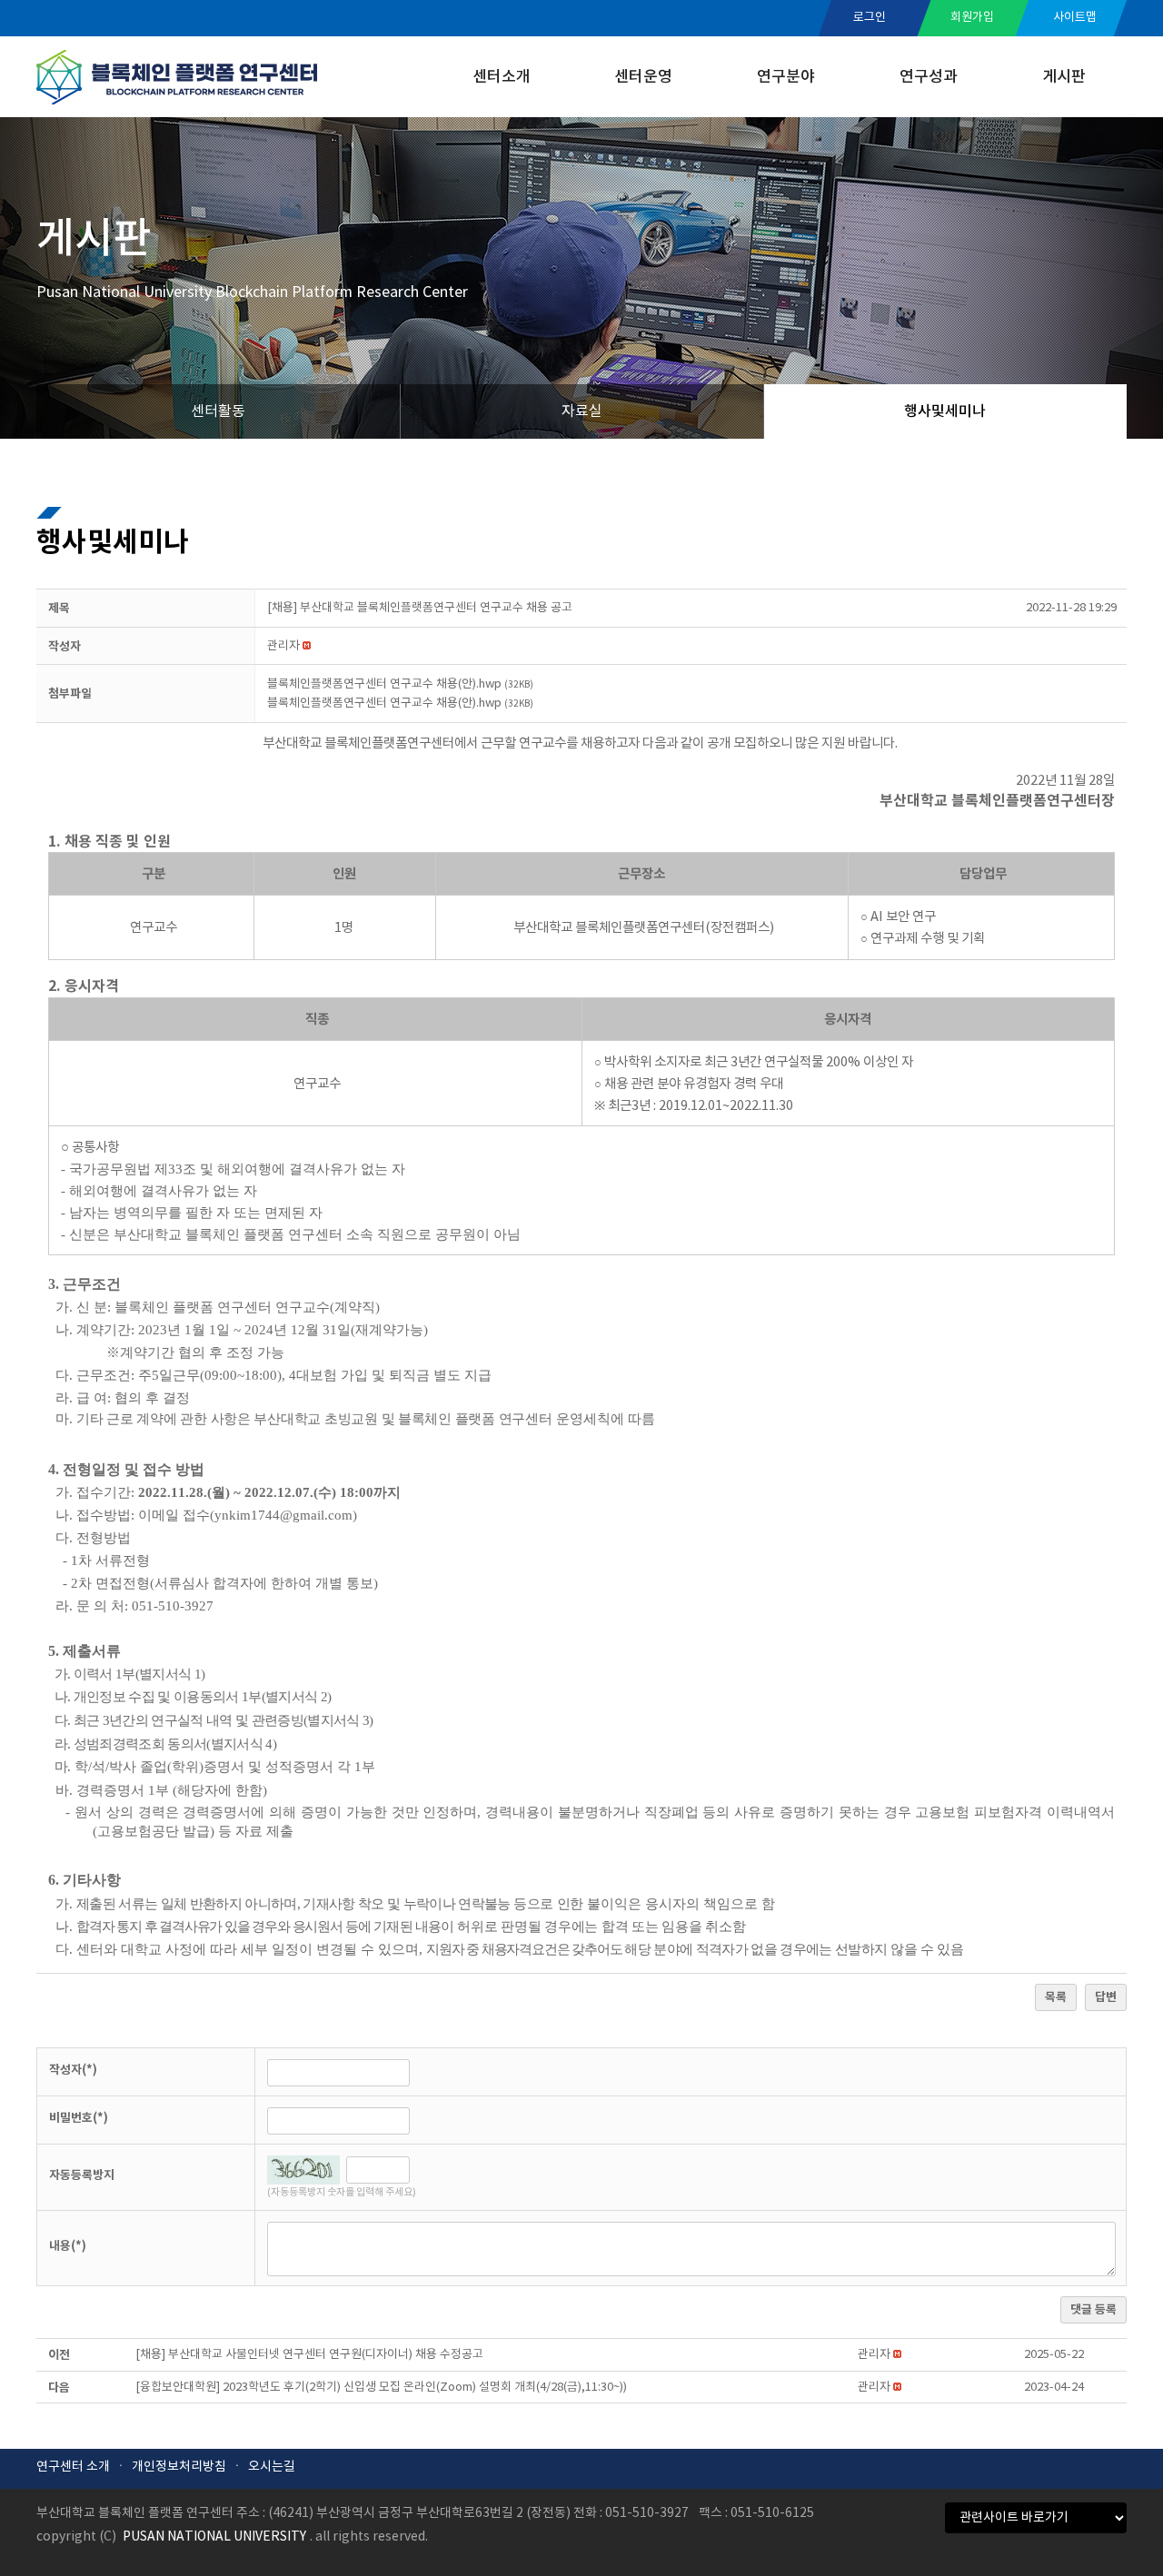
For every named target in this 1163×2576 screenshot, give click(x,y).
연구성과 (929, 77)
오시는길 (272, 2467)
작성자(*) (73, 2070)
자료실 (582, 411)
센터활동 (218, 411)
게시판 (1064, 77)
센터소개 (502, 77)
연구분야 (786, 77)
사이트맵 (1075, 18)
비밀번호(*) (79, 2118)
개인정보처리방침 (179, 2467)
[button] (283, 646)
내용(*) (68, 2246)
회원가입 (972, 18)
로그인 (870, 18)
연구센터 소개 (73, 2467)
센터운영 (643, 77)
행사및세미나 (945, 411)
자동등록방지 (82, 2175)
